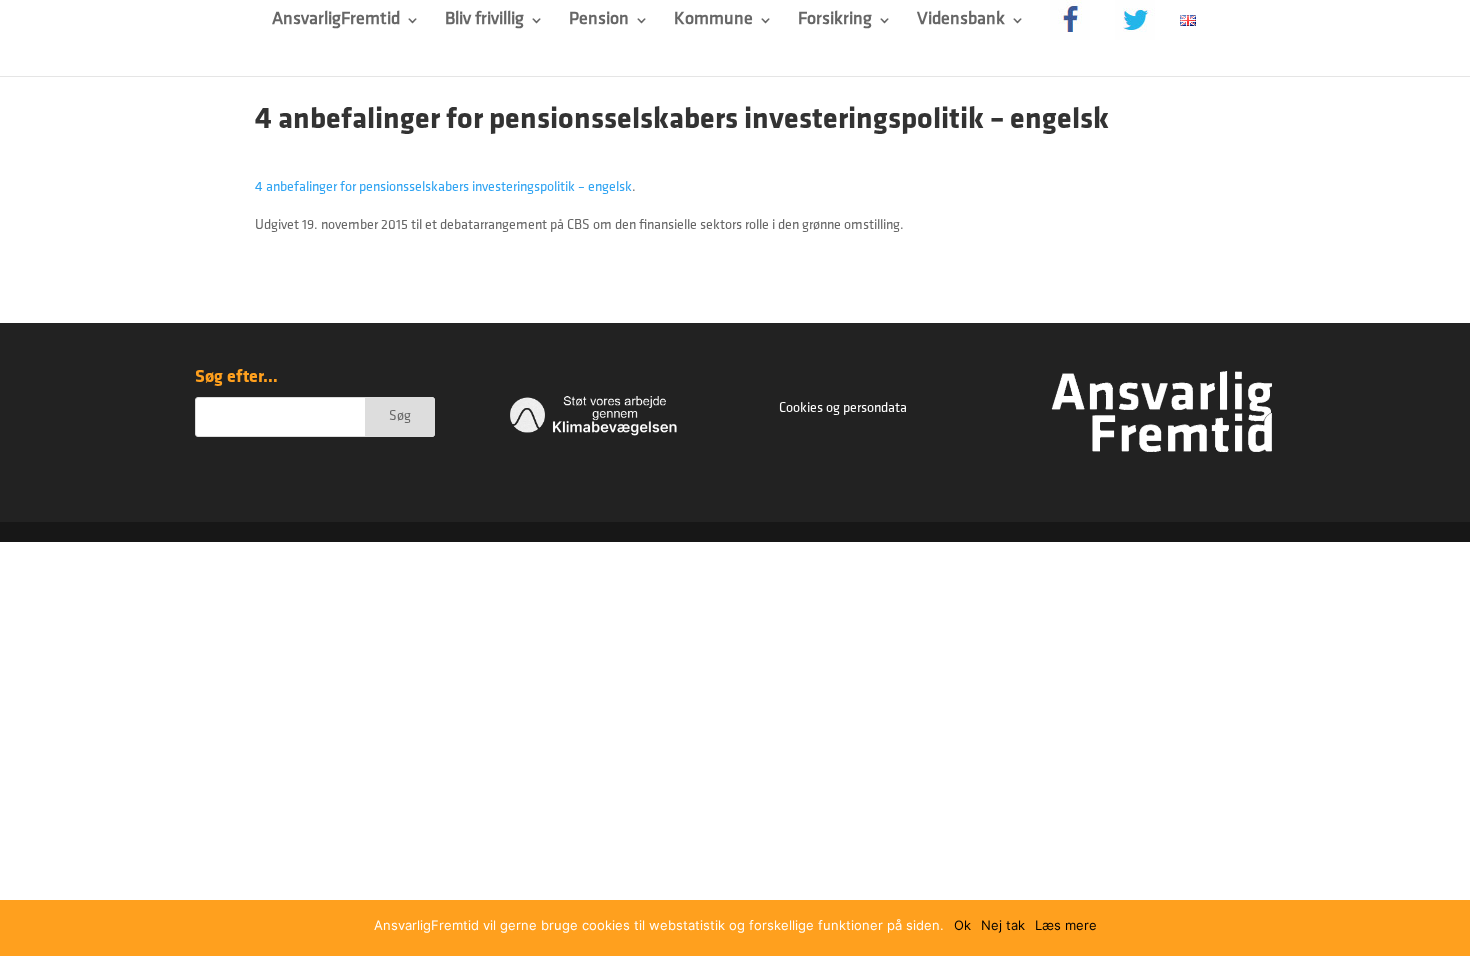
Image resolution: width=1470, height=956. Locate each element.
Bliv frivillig (484, 21)
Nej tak (1003, 925)
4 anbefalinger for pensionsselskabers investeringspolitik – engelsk (443, 187)
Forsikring (835, 21)
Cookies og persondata (843, 408)
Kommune (713, 21)
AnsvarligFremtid (336, 21)
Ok (962, 925)
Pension (599, 21)
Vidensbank (961, 21)
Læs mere (1066, 925)
